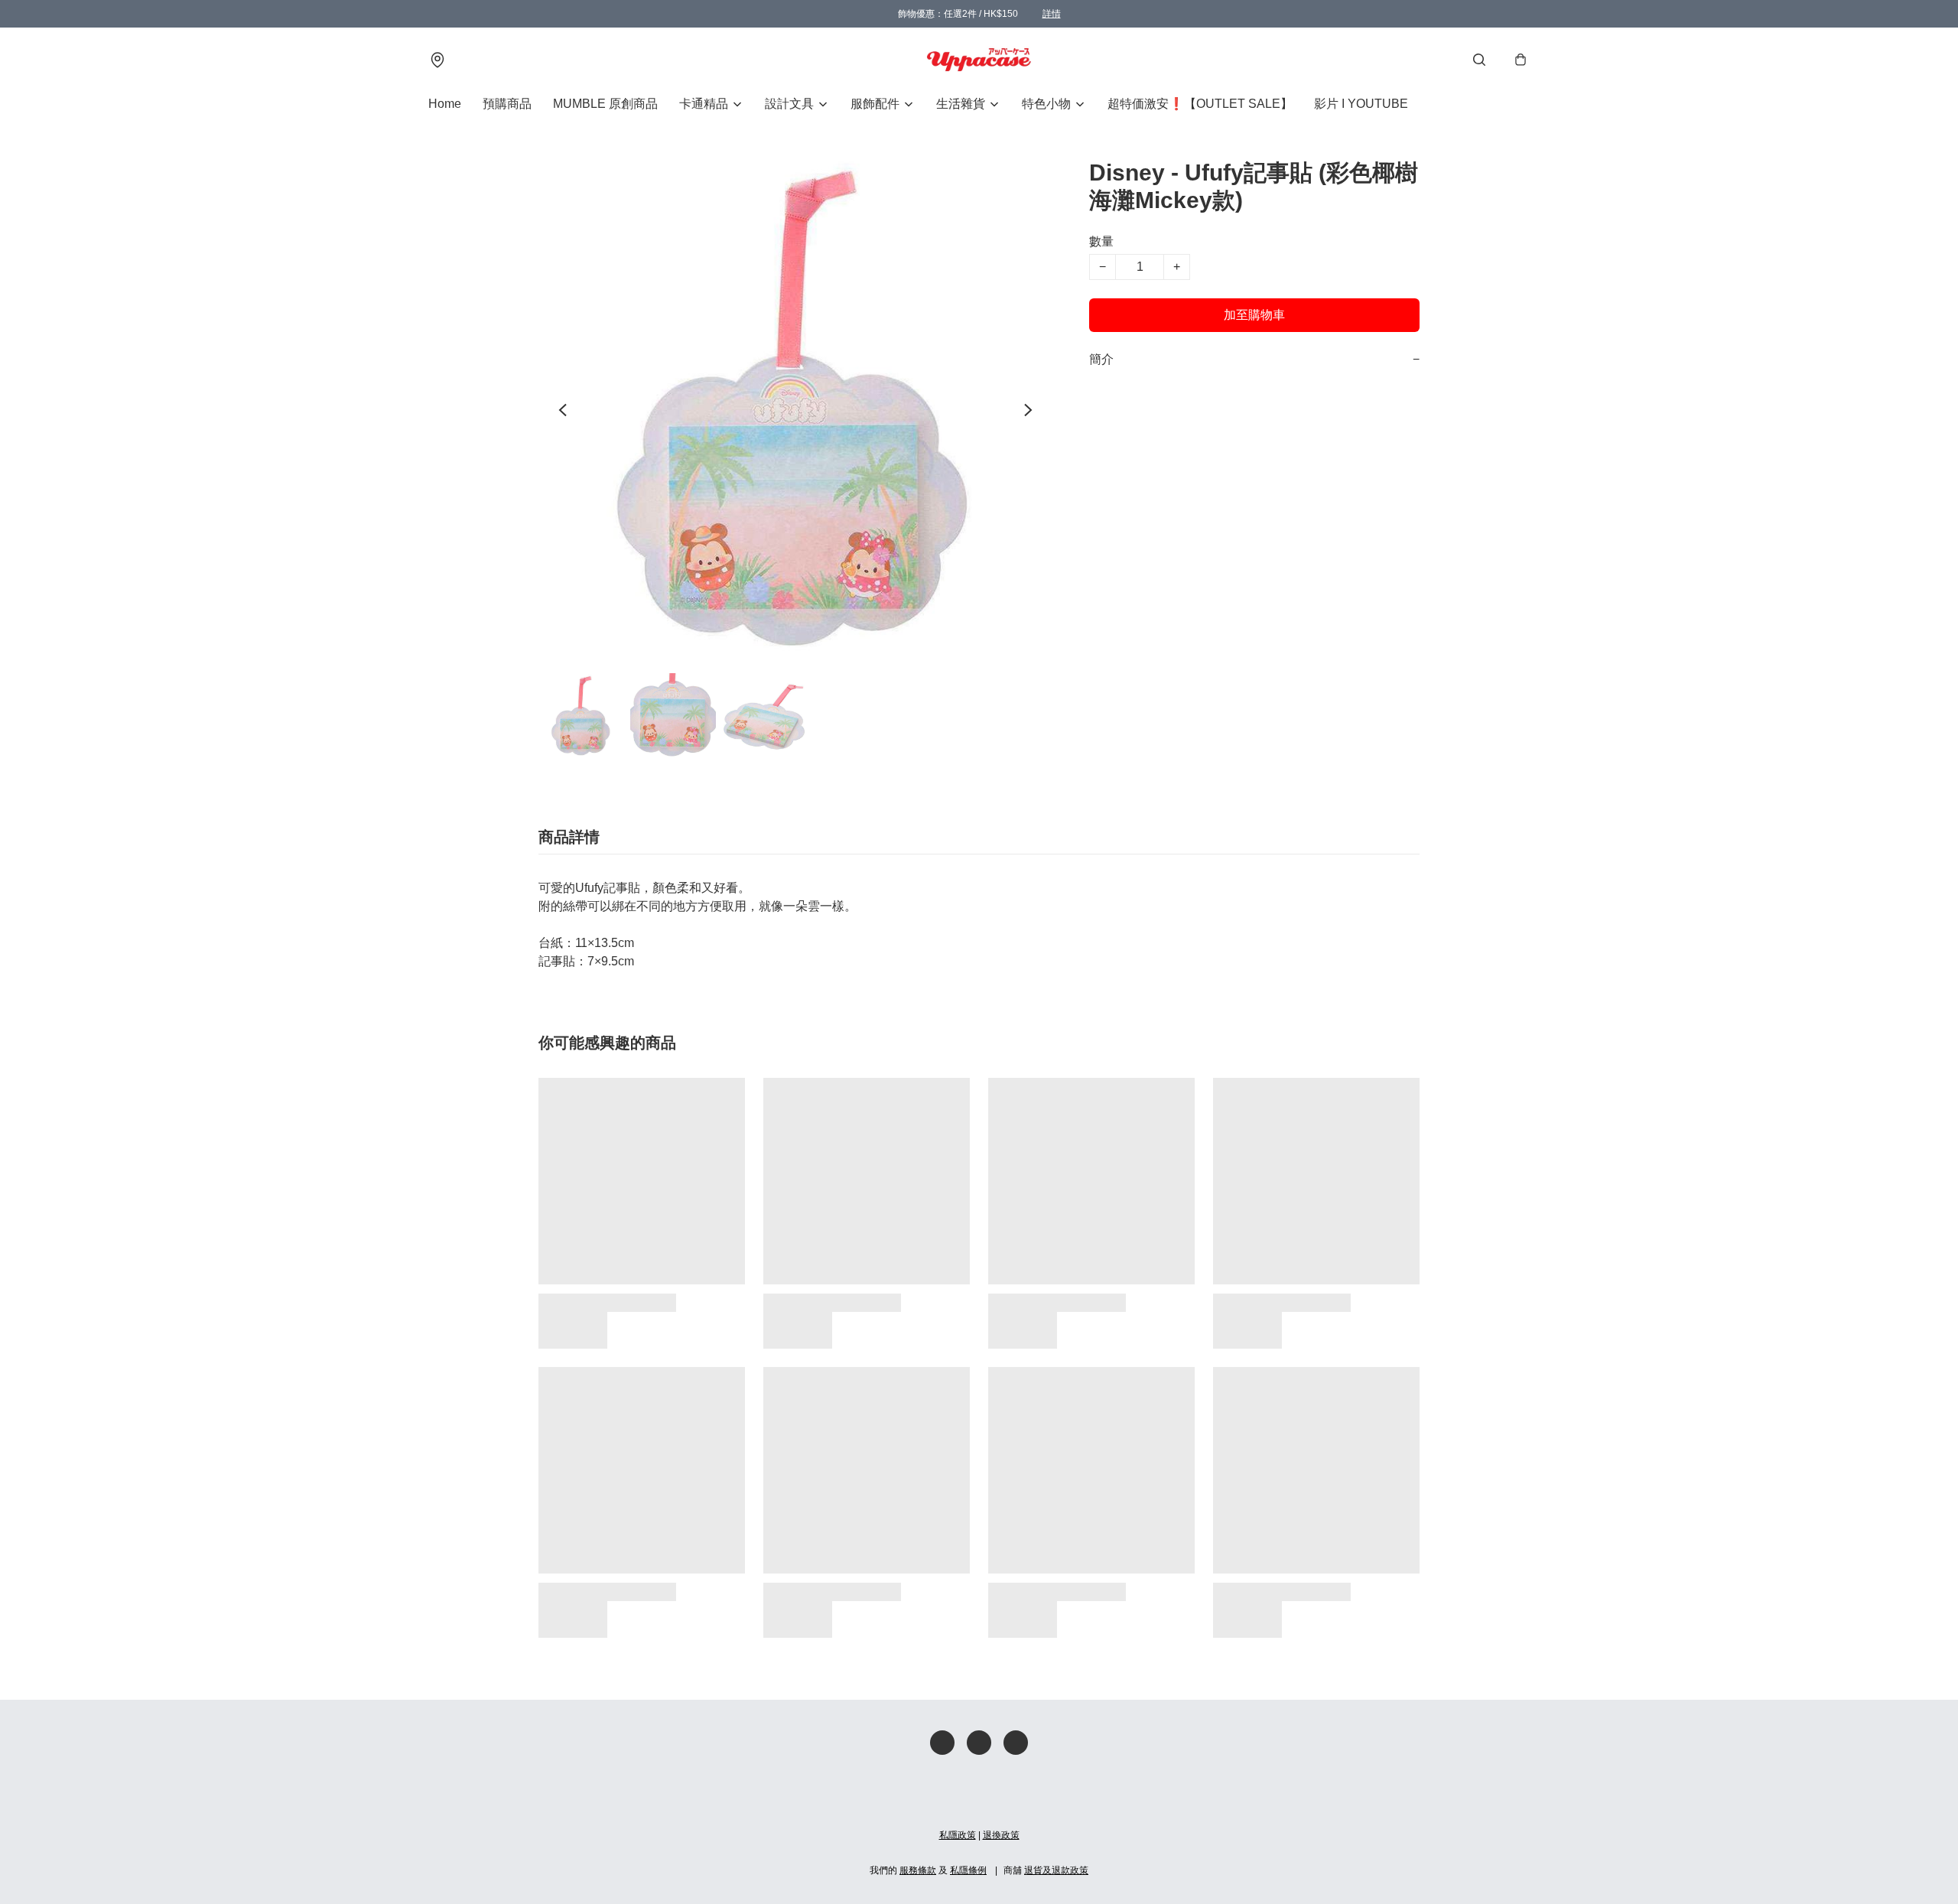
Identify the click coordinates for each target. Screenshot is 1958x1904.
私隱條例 (968, 1870)
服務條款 (918, 1870)
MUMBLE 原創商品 (605, 104)
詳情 (1052, 14)
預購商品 (507, 104)
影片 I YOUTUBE (1361, 104)
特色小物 (1046, 104)
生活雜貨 (961, 104)
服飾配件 (875, 104)
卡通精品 (704, 104)
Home (445, 104)
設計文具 (789, 104)
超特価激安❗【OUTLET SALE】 (1200, 104)
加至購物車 (1254, 315)
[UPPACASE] (979, 60)
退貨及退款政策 (1056, 1870)
